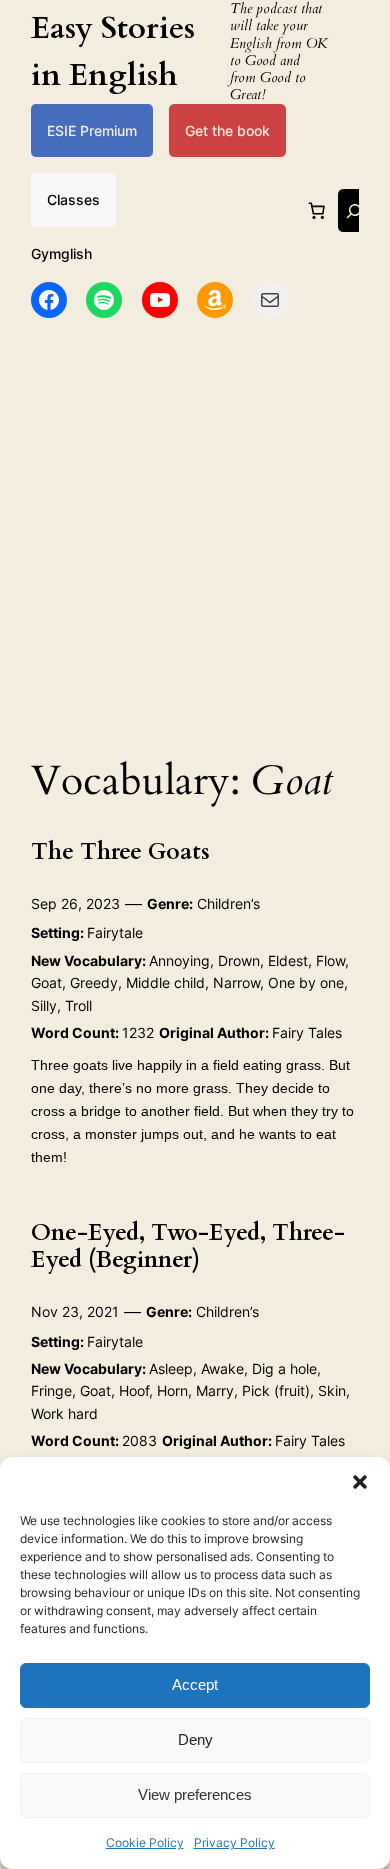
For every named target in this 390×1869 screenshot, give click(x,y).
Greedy (94, 982)
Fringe (51, 1390)
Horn (172, 1390)
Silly (44, 1005)
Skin (332, 1390)
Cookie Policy (145, 1842)
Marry (215, 1390)
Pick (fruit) (276, 1390)
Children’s (228, 903)
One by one (306, 982)
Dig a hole (284, 1368)
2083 (139, 1440)
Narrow (236, 982)
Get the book (227, 130)
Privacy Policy (234, 1842)
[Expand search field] (354, 210)
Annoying (179, 960)
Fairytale (115, 932)
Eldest (288, 960)
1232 (138, 1032)
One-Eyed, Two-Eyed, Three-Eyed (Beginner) (188, 1246)
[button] (360, 1482)
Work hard (64, 1413)
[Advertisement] (195, 532)
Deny (195, 1739)
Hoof (134, 1390)
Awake (222, 1368)
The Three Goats (120, 851)
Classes (73, 199)
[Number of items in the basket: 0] (317, 211)
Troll (78, 1005)
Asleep (171, 1368)
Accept (195, 1684)
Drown (239, 960)
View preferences (195, 1794)
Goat (46, 982)
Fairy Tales (307, 1032)
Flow (330, 960)
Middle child (165, 982)
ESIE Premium (92, 130)
